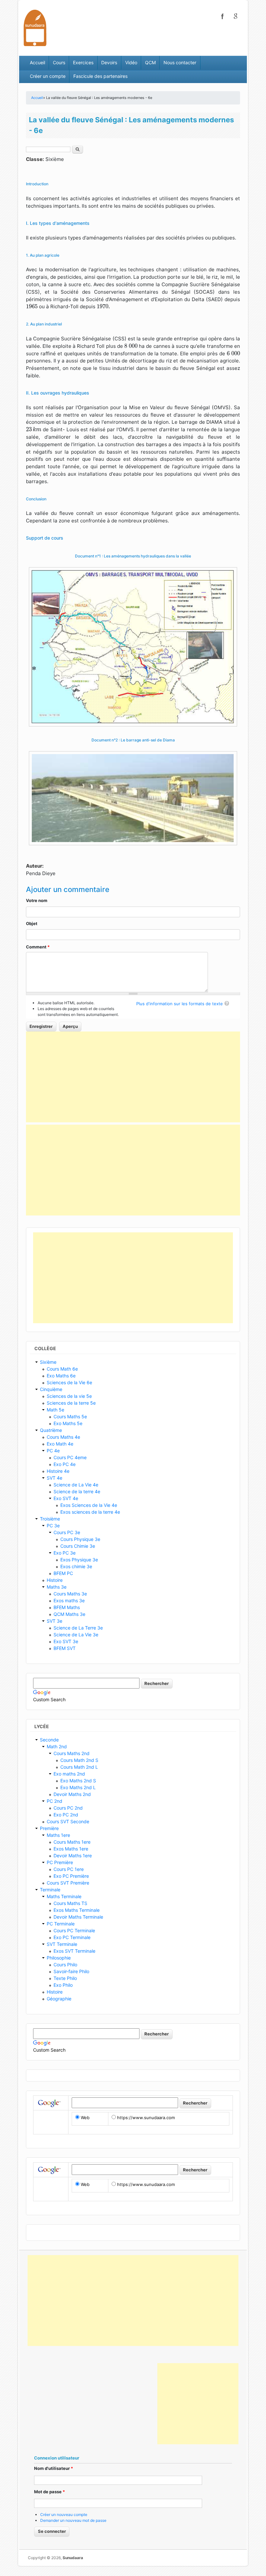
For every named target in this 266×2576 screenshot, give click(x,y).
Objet (32, 923)
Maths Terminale (64, 1896)
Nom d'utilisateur (54, 2468)
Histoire (55, 1580)
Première (49, 1828)
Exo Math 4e (60, 1444)
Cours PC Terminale (74, 1930)
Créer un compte (48, 76)
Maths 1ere (58, 1835)
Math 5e (55, 1410)
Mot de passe (49, 2492)
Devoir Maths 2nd (72, 1794)
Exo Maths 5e (68, 1423)
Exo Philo (63, 1985)
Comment (38, 947)
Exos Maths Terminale (77, 1910)
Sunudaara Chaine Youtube (236, 16)
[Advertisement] (133, 1077)
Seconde (49, 1740)
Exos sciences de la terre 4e (90, 1512)
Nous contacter (180, 62)
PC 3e (53, 1526)
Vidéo (131, 62)
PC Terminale (61, 1924)
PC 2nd (54, 1801)
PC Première (60, 1862)
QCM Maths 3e (69, 1614)
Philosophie (59, 1958)
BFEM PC (63, 1573)
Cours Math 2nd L (79, 1767)
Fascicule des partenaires (100, 76)
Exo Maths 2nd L (78, 1787)
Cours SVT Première (68, 1883)
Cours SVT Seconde (68, 1821)
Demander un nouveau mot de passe (73, 2520)
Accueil (37, 62)
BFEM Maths (67, 1607)
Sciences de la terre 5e (71, 1403)
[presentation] (32, 306)
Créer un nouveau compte (64, 2515)
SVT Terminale (62, 1944)
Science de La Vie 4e (76, 1485)
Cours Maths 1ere (72, 1842)
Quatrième (51, 1430)
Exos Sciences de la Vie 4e (89, 1505)
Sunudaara (73, 2558)
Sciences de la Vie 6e (69, 1382)
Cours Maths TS (70, 1903)
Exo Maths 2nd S (78, 1781)
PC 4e (53, 1451)
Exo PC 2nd (66, 1815)
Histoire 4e (58, 1471)
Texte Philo (65, 1978)
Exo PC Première (71, 1876)
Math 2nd (57, 1746)
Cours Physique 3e (80, 1539)
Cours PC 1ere (69, 1869)
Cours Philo (65, 1965)
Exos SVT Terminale (74, 1951)
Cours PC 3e (67, 1532)
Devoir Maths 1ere (73, 1856)
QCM (150, 62)
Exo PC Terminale (72, 1937)
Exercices (83, 62)
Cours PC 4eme (70, 1457)
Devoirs (109, 62)
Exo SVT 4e (66, 1498)
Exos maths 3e (69, 1600)
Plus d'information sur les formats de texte (180, 1004)
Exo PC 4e (65, 1464)
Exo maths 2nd (69, 1774)
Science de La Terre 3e (78, 1628)
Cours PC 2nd (68, 1808)
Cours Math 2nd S (79, 1760)
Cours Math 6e (62, 1369)
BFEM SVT (65, 1648)
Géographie (59, 1999)
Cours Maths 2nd (72, 1753)
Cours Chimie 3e (78, 1546)
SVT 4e (54, 1478)
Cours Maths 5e (70, 1416)
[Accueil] (35, 27)
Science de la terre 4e (77, 1491)
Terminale (50, 1890)
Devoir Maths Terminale (78, 1917)
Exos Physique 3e (79, 1560)
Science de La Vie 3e (76, 1635)
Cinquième (51, 1389)
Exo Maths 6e (61, 1376)
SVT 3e (54, 1621)
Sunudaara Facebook (223, 16)
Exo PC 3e (65, 1553)
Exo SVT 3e (66, 1641)
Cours (59, 62)
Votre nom (37, 900)
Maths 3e (57, 1587)
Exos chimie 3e (76, 1566)
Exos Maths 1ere (71, 1849)
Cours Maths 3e (70, 1594)
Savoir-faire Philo (71, 1971)
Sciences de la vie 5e (69, 1396)
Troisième (50, 1519)
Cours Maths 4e (63, 1437)
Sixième (48, 1362)
